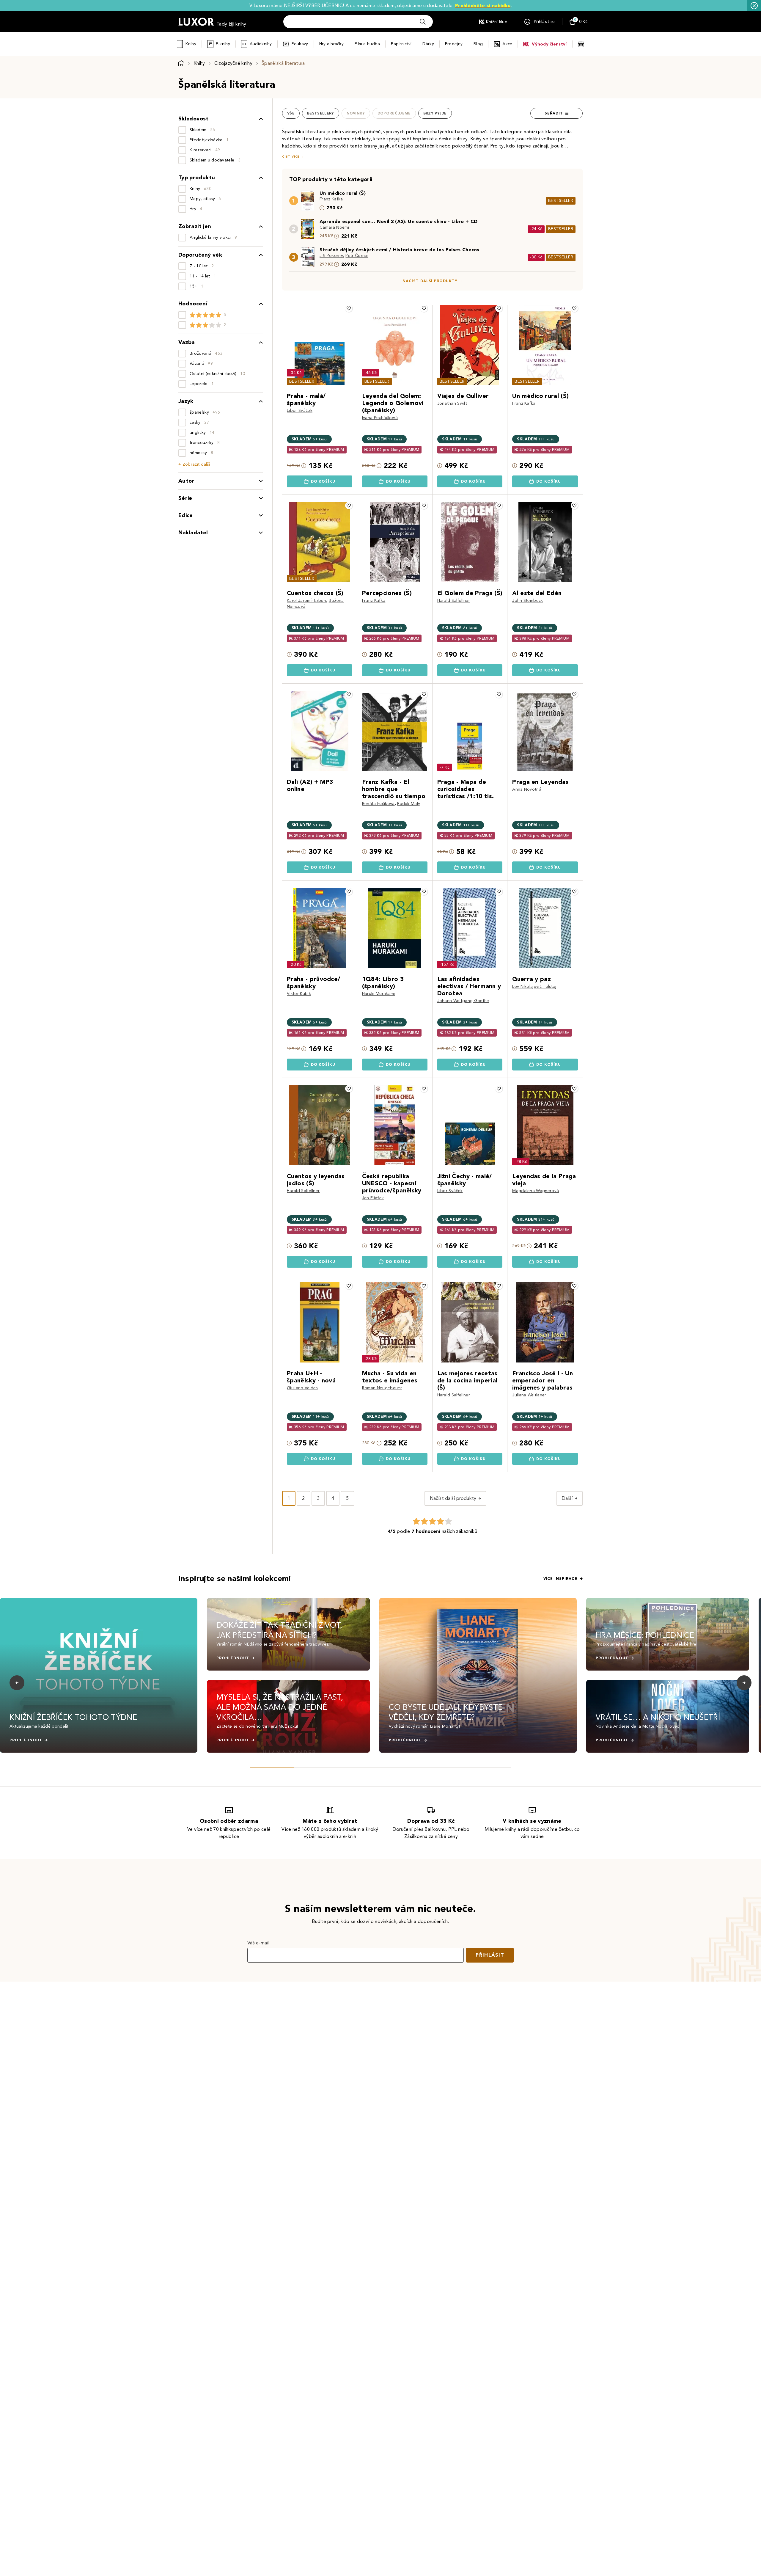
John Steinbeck (527, 601)
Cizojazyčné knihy (233, 63)
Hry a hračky (331, 44)
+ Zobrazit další (194, 464)
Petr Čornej (357, 256)
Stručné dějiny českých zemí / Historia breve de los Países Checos (400, 250)
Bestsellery (321, 113)
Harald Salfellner (454, 601)
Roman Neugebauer (382, 1388)
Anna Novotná (527, 789)
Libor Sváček (300, 411)
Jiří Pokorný (331, 256)
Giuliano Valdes (302, 1388)
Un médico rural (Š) (343, 193)
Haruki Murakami (379, 994)
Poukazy (300, 44)
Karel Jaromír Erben (306, 601)
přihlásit (490, 1955)
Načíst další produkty (430, 281)
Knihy (191, 44)
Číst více (291, 157)
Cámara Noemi (334, 227)
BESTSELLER (561, 201)
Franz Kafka (331, 199)
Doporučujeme (394, 113)
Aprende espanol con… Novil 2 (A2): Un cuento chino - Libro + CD (398, 221)
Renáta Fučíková (378, 804)
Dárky (428, 44)
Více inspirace (560, 1579)
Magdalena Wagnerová (536, 1191)
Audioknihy (261, 44)
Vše (291, 113)
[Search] (423, 22)
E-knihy (223, 44)
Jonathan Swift (452, 403)
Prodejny (454, 44)
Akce (507, 44)
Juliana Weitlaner (529, 1395)
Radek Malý (409, 804)
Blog (478, 44)
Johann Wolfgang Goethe (463, 1001)
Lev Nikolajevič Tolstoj (534, 986)
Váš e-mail (258, 1943)
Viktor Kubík (299, 994)
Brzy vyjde (435, 113)
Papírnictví (401, 44)
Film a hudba (367, 44)
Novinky (356, 113)
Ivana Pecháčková (380, 418)
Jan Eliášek (373, 1198)
